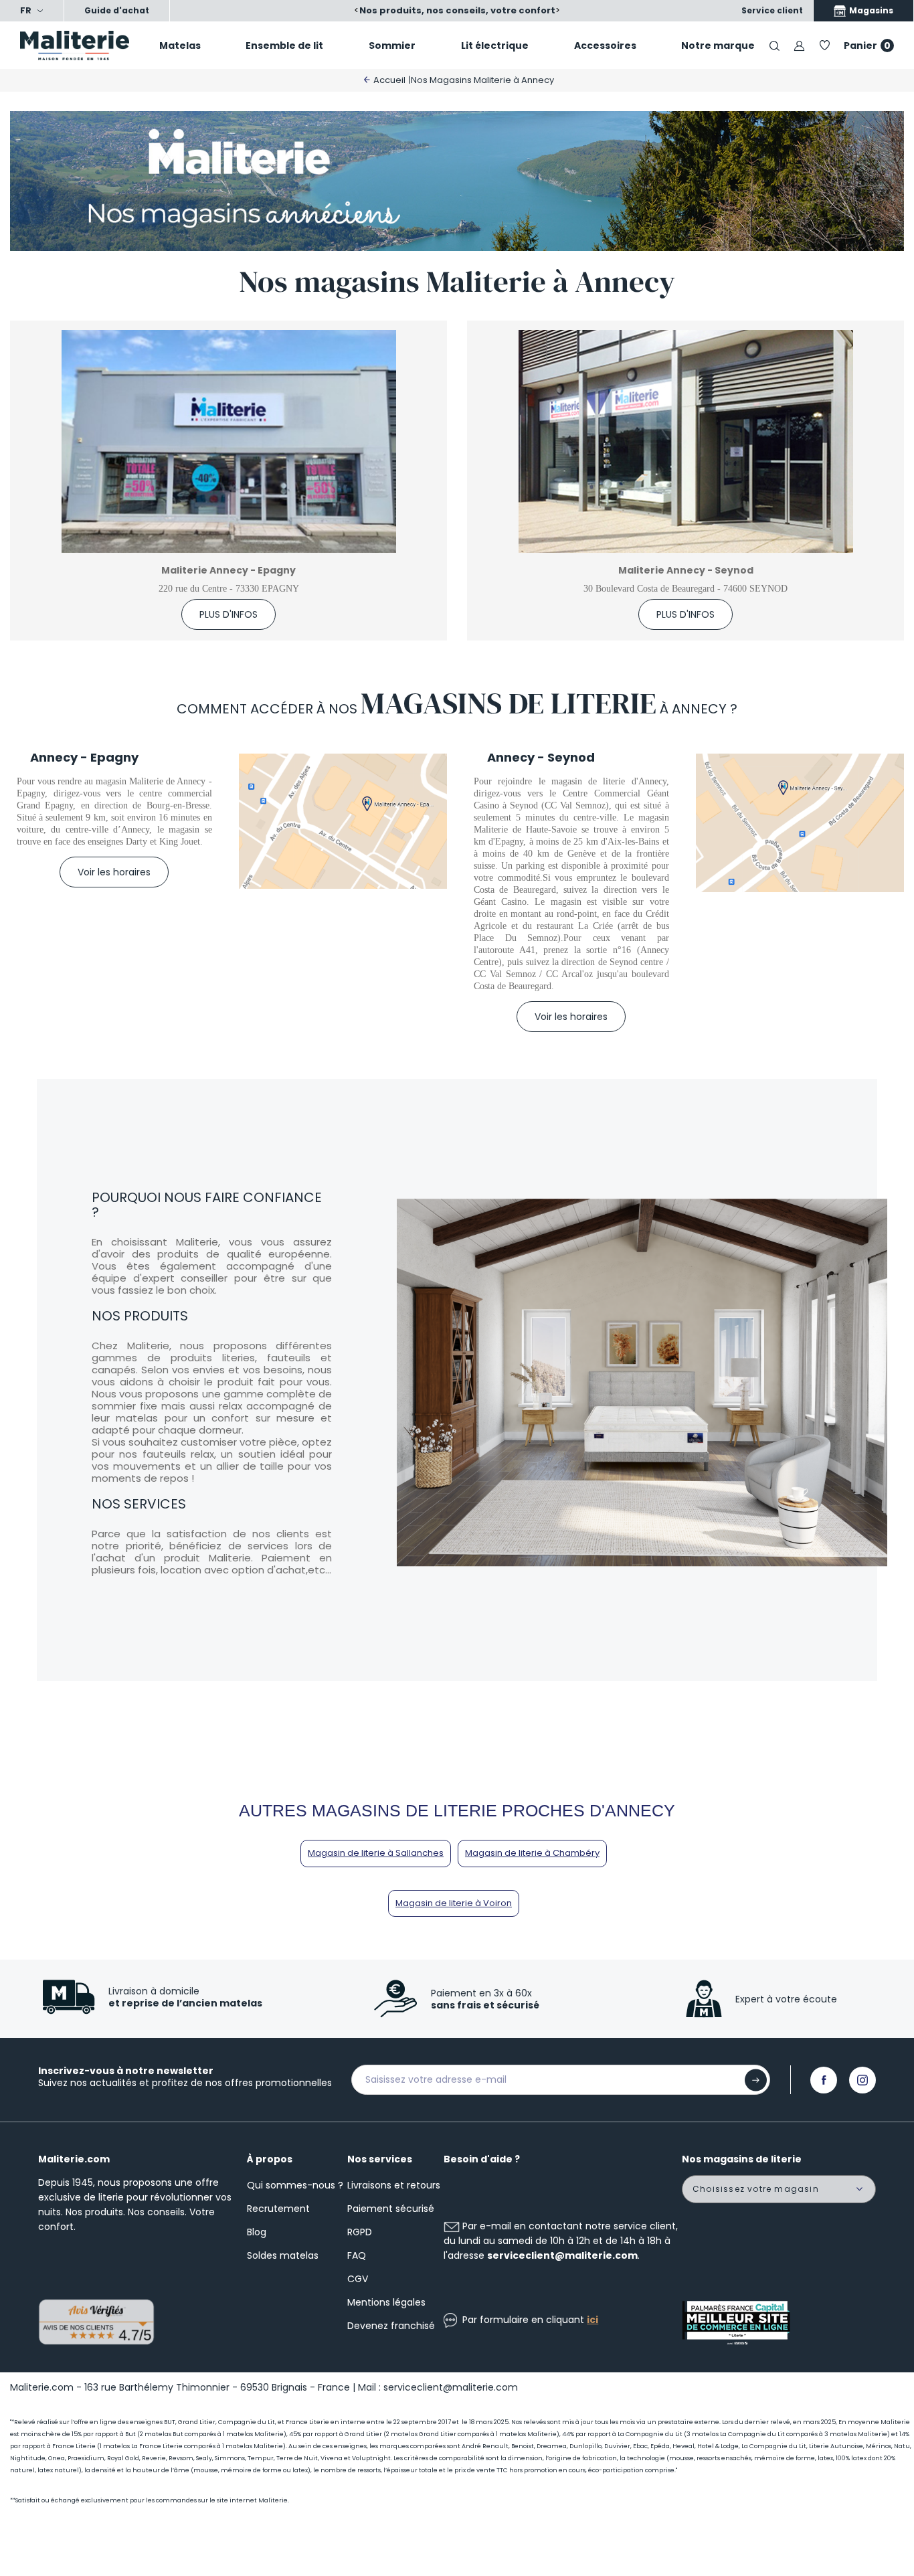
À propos (270, 2159)
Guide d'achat (117, 10)
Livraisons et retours (394, 2185)
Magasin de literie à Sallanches (376, 1853)
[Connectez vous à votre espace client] (799, 45)
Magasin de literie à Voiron (454, 1903)
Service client (772, 10)
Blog (257, 2232)
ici (592, 2320)
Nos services (380, 2159)
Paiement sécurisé (391, 2209)
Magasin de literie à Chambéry (532, 1853)
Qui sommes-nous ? (295, 2185)
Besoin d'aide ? (482, 2159)
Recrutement (278, 2209)
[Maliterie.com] (76, 46)
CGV (358, 2279)
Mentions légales (386, 2302)
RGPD (360, 2232)
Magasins (870, 10)
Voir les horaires (114, 872)
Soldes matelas (283, 2255)
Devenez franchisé (391, 2326)
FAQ (357, 2255)
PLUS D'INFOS (229, 614)
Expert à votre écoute (786, 1999)
